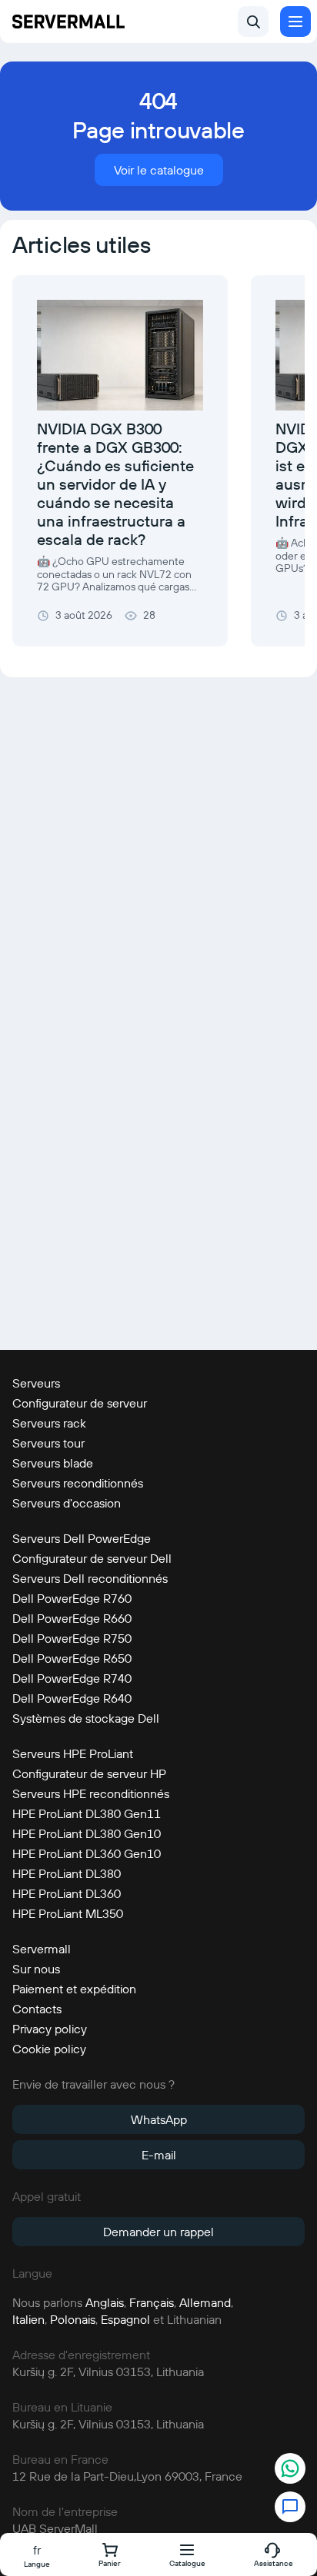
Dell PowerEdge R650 (72, 1658)
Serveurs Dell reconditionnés (90, 1578)
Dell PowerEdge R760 (72, 1598)
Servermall (42, 1949)
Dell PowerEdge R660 (72, 1618)
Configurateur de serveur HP (89, 1773)
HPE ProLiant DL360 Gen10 (87, 1853)
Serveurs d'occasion (67, 1503)
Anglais (105, 2302)
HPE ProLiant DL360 (67, 1893)
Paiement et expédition (74, 1989)
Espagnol (125, 2319)
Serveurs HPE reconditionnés (91, 1793)
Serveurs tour (48, 1443)
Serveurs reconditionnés (78, 1483)
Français (152, 2302)
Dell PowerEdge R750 (72, 1638)
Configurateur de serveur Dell (92, 1558)
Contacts (37, 2009)
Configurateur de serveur (80, 1403)
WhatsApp (159, 2119)
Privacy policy (50, 2029)
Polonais (73, 2319)
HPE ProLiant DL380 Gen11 (87, 1813)
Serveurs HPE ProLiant (73, 1753)
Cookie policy (49, 2049)
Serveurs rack (49, 1423)
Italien (28, 2319)
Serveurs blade (53, 1463)
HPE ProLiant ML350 (68, 1913)
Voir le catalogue (159, 170)
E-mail (159, 2155)
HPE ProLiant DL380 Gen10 (87, 1833)
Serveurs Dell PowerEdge (82, 1538)
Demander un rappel (158, 2232)
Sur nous (36, 1969)
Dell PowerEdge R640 (72, 1698)
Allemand (205, 2302)
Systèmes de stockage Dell (86, 1718)
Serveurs (36, 1383)
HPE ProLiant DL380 (67, 1873)
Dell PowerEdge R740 (72, 1678)
